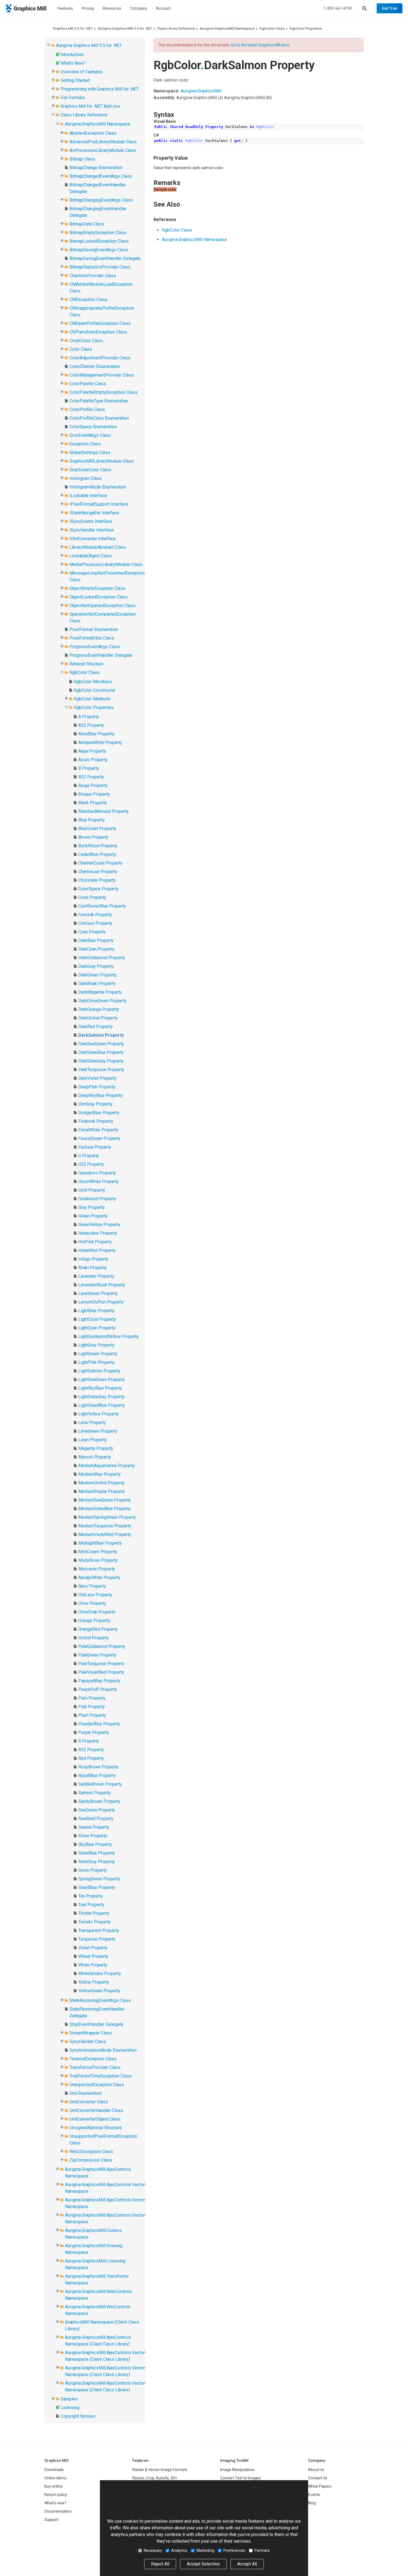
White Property (93, 1965)
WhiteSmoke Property (100, 1974)
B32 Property (91, 777)
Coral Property (92, 897)
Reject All (160, 2564)
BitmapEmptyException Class (98, 233)
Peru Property (92, 1698)
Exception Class (85, 444)
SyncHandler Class (88, 2042)
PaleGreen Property (97, 1655)
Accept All (247, 2564)
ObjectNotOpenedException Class (102, 606)
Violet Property (93, 1948)
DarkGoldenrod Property (102, 958)
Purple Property (94, 1732)
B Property (89, 768)
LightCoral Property (97, 1319)
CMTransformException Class (98, 332)
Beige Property (93, 785)
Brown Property (93, 837)
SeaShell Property (96, 1819)
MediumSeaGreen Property (105, 1500)
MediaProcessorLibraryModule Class (106, 564)
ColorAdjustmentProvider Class (100, 358)
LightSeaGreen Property (102, 1380)
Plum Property (92, 1715)
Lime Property (92, 1423)
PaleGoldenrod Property (102, 1646)
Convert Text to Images (240, 2478)
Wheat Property (93, 1956)
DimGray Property (95, 1104)
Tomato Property (95, 1922)
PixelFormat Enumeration (94, 629)
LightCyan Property (97, 1328)
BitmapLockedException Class (99, 241)
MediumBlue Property (100, 1474)
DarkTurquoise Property (101, 1070)
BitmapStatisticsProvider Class (100, 267)
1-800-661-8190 (338, 8)
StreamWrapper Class (91, 2033)
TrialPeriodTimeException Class (100, 2076)
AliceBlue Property (96, 734)
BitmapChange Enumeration (96, 168)
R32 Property (91, 1750)
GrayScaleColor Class (90, 470)
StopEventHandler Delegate (96, 2024)
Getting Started (75, 80)
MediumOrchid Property (101, 1483)
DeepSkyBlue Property (100, 1095)
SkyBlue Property (95, 1844)
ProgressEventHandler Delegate (101, 655)
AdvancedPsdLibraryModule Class (103, 142)
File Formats (73, 98)
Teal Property (91, 1905)
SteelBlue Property (97, 1887)
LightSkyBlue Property (100, 1388)
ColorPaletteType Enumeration (99, 401)
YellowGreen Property (99, 1991)
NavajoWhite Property (99, 1578)
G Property (89, 1156)
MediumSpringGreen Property (107, 1517)
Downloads (54, 2470)
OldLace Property (95, 1595)
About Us (316, 2470)
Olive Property (92, 1603)
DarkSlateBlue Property (101, 1052)
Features (65, 8)
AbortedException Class (93, 133)
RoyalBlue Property (97, 1776)
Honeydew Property (98, 1233)
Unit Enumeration (86, 2093)
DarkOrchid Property (98, 1018)
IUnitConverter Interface (93, 539)
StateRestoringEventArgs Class (100, 2000)
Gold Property (92, 1190)
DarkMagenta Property (100, 992)
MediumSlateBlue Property (104, 1509)
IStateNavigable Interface (94, 513)
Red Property (91, 1758)
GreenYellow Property (99, 1225)
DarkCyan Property (96, 949)
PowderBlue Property (99, 1724)
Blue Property (92, 820)
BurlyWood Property (98, 846)
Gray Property (92, 1207)
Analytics (179, 2550)
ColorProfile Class (87, 409)
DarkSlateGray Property (101, 1061)
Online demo (56, 2478)
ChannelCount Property (100, 863)
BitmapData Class (87, 224)
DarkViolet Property (97, 1078)
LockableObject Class (91, 556)
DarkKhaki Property (97, 983)
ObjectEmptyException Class (97, 588)
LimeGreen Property (98, 1431)
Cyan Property (92, 932)
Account (163, 8)
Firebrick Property (96, 1121)
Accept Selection (203, 2564)
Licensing (70, 2408)
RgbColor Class (272, 28)
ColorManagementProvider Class (102, 375)
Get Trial (390, 8)
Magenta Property (96, 1448)
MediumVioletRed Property (105, 1534)
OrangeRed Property (98, 1629)
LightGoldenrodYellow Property (109, 1336)
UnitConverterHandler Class (96, 2110)
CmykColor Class (86, 341)
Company (139, 8)
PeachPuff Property (98, 1689)
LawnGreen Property (98, 1293)
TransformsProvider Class (95, 2067)
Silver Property (93, 1836)
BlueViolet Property (97, 829)
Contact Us (318, 2478)
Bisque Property (94, 794)
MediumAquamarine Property (107, 1466)
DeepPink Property (97, 1087)
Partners (262, 2550)
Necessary (153, 2550)
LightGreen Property (98, 1354)
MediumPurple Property (102, 1491)
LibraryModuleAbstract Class (98, 547)
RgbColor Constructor (95, 690)
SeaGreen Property (97, 1810)
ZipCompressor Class (91, 2160)
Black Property (93, 803)
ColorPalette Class (88, 384)
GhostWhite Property (99, 1181)
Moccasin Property (97, 1569)
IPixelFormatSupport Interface (99, 504)
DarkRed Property (96, 1027)
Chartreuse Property (98, 872)
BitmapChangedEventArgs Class (101, 176)
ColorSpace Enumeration (93, 427)
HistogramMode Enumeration (98, 487)
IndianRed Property (97, 1250)
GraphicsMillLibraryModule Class (102, 461)
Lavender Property (96, 1276)
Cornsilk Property (95, 915)
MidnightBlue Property (100, 1543)
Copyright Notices (78, 2416)
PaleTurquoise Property (101, 1664)
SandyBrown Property (99, 1801)
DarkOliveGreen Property (102, 1001)
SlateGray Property (97, 1862)
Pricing (88, 8)
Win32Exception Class (91, 2152)
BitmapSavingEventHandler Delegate (105, 258)
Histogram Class (86, 478)
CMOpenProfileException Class (100, 323)
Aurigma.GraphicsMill (201, 91)
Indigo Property (93, 1259)
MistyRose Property (98, 1560)
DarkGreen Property (97, 975)
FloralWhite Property (98, 1130)
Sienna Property (94, 1827)
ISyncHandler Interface (92, 530)
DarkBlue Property (96, 940)
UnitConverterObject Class (95, 2119)
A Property (89, 717)
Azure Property (93, 760)
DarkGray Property (96, 966)
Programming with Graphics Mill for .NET (100, 89)
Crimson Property (95, 923)
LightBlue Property (96, 1311)
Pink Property (92, 1707)
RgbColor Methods (92, 699)
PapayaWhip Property (99, 1681)
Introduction (72, 55)
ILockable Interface (88, 496)
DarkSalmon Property (101, 1035)
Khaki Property (93, 1268)
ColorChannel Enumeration (95, 366)
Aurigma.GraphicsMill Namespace (227, 28)
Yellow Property (94, 1982)
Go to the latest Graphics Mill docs (260, 45)
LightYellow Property (99, 1414)
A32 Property (91, 725)
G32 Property (91, 1164)
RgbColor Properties (306, 28)
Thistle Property (94, 1913)
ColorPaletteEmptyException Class (103, 392)
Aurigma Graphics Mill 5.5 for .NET (125, 28)
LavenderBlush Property (102, 1285)
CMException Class (88, 300)
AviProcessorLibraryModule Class (103, 150)
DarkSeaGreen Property (101, 1044)
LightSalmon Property (99, 1371)
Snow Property (93, 1870)
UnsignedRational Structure (96, 2128)
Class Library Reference (176, 28)
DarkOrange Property (99, 1009)
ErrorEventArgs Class (90, 435)
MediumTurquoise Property (105, 1526)
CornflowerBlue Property (102, 906)
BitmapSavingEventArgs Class (99, 250)
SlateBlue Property (97, 1853)
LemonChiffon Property (101, 1302)
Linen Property (93, 1440)
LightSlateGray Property (101, 1397)
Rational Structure (86, 664)
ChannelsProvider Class (93, 276)
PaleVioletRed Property (101, 1672)
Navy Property (92, 1586)
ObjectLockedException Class (99, 597)
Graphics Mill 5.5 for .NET (73, 28)
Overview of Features (81, 72)
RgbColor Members (93, 682)
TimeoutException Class (93, 2059)
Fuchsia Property (95, 1147)
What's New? (73, 63)
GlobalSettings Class (90, 453)
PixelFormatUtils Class (92, 638)
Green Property (93, 1216)
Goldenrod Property (97, 1199)
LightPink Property (96, 1362)
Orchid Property (94, 1638)
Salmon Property (95, 1793)
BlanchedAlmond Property (104, 811)
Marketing (205, 2550)
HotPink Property (95, 1242)
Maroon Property (95, 1457)
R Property (89, 1741)
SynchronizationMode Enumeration (103, 2050)
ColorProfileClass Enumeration (99, 418)
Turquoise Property (97, 1939)
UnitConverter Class (89, 2102)
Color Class (81, 349)
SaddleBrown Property (100, 1784)
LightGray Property (96, 1345)
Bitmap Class (82, 159)
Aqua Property (92, 751)
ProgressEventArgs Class (95, 647)
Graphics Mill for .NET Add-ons (90, 106)
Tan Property (91, 1896)
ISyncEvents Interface (91, 521)
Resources (112, 8)
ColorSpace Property (99, 889)
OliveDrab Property (97, 1612)
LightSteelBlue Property (102, 1405)
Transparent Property (99, 1930)
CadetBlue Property (97, 854)
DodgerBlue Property (99, 1113)
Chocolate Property (97, 880)
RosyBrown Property (98, 1767)
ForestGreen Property (99, 1138)
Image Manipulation (237, 2470)
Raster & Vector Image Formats (160, 2470)
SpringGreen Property (99, 1879)
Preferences (234, 2550)
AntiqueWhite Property (100, 742)
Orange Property (94, 1621)
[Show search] (364, 8)
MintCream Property (98, 1552)
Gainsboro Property (97, 1173)
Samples (69, 2399)
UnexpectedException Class (97, 2085)
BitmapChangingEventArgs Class (101, 200)
